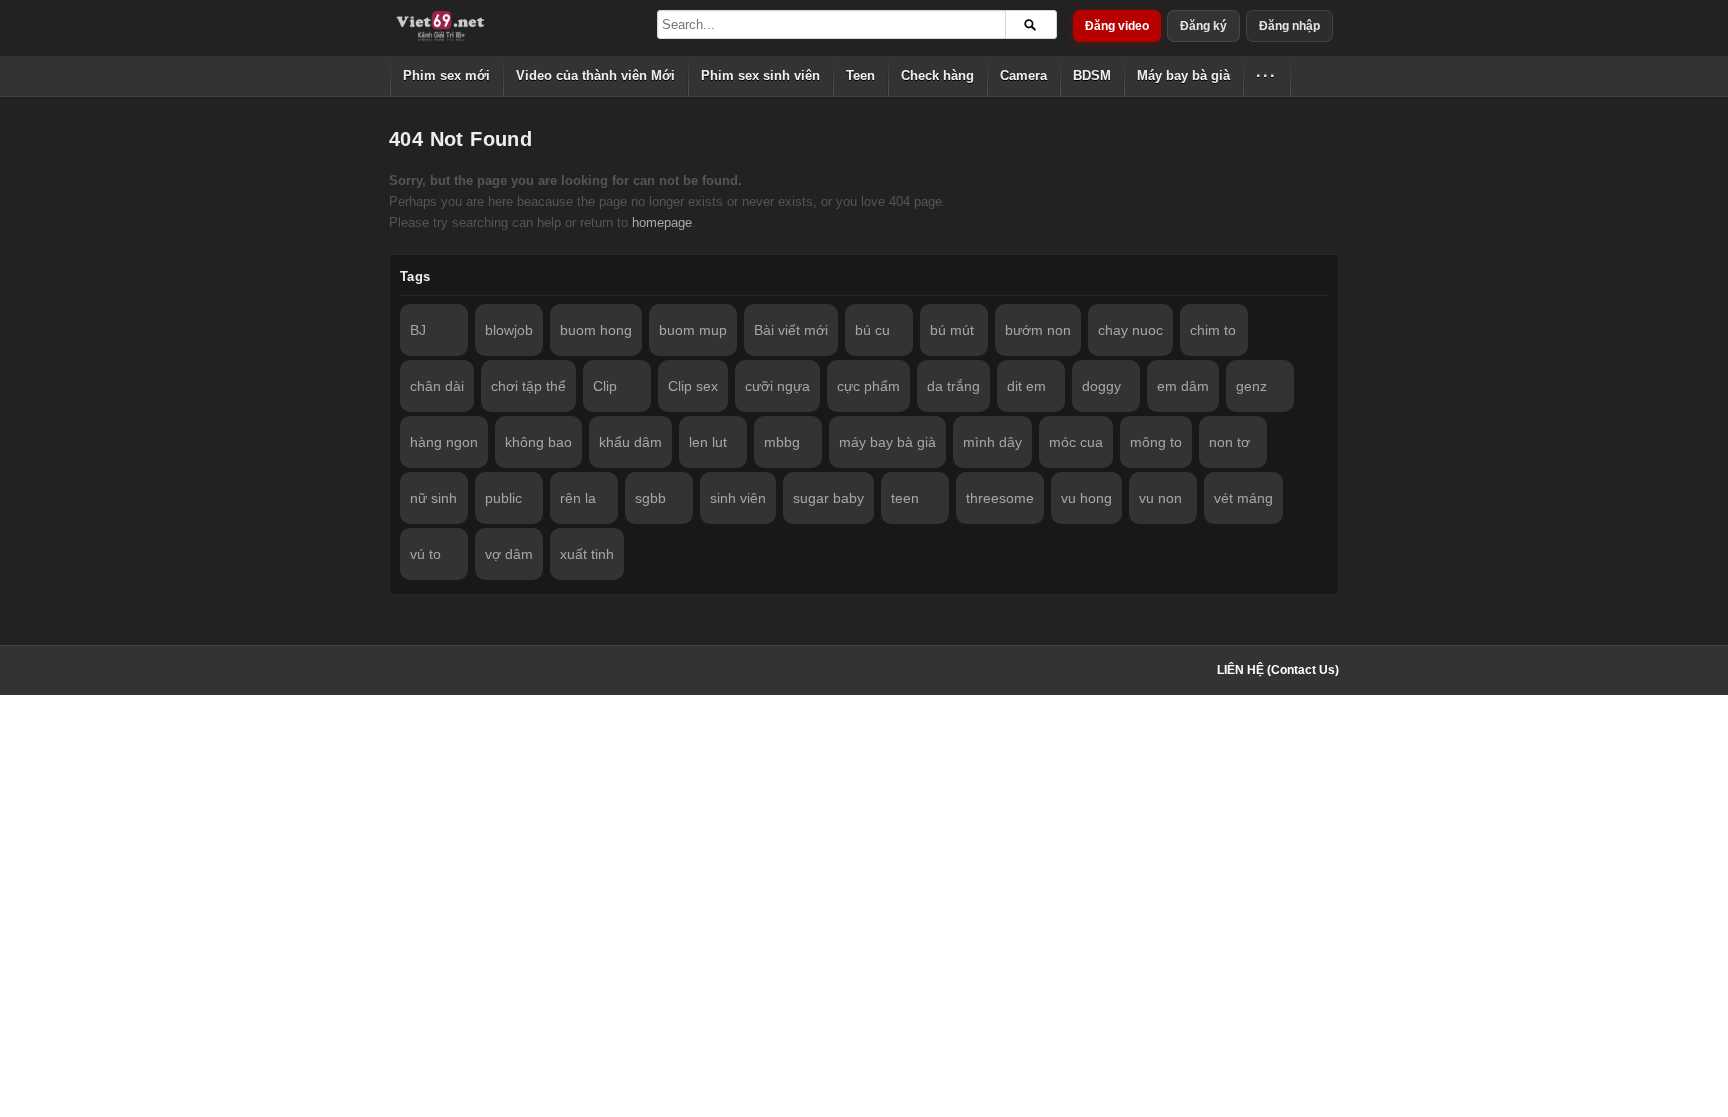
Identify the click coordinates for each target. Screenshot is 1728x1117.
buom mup (693, 330)
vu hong (1086, 498)
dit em (1026, 386)
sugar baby (828, 498)
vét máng (1243, 498)
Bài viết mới (791, 330)
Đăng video (1117, 26)
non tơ (1229, 442)
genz (1251, 386)
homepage (662, 222)
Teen (860, 75)
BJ (418, 330)
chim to (1213, 330)
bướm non (1038, 330)
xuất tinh (587, 554)
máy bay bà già (887, 442)
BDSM (1092, 75)
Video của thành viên (595, 75)
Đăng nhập (1289, 26)
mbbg (782, 442)
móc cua (1076, 442)
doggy (1101, 386)
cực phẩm (868, 386)
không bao (538, 442)
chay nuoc (1130, 330)
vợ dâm (509, 554)
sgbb (650, 498)
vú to (425, 554)
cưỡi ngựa (777, 386)
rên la (578, 498)
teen (905, 498)
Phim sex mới (446, 75)
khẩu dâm (630, 442)
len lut (708, 442)
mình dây (992, 442)
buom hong (596, 330)
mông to (1156, 442)
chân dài (437, 386)
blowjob (509, 330)
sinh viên (738, 498)
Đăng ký (1203, 26)
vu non (1160, 498)
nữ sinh (433, 498)
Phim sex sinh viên (760, 75)
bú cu (872, 330)
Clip (605, 386)
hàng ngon (444, 442)
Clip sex (693, 386)
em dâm (1183, 386)
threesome (1000, 498)
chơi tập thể (528, 386)
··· (1266, 75)
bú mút (952, 330)
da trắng (953, 386)
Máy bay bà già (1183, 75)
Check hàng (937, 75)
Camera (1023, 75)
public (503, 498)
